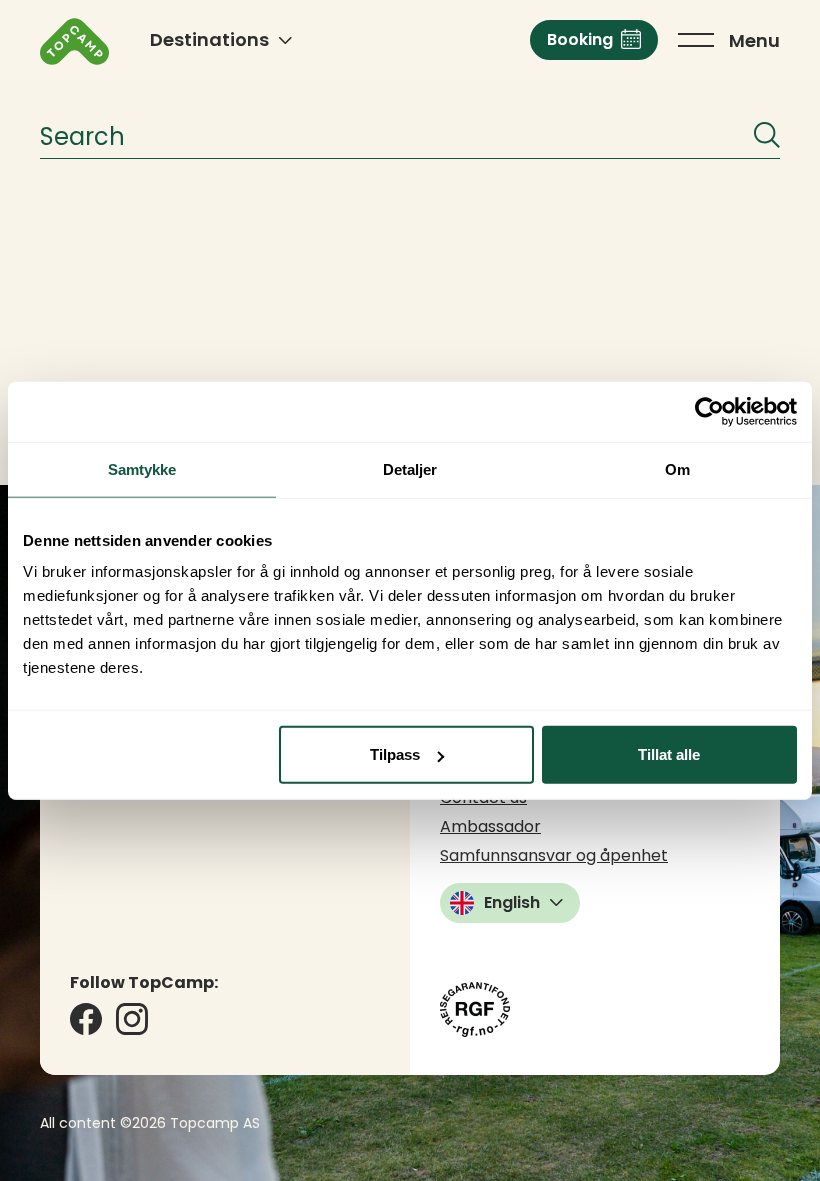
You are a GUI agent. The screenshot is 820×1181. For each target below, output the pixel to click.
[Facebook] (86, 1019)
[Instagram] (132, 1019)
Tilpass (395, 754)
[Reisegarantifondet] (475, 1009)
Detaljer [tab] (410, 468)
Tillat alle (669, 754)
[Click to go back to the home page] (74, 41)
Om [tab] (677, 468)
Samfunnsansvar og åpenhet (554, 855)
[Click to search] (767, 135)
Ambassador (490, 826)
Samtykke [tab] (142, 468)
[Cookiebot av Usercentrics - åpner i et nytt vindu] (709, 411)
